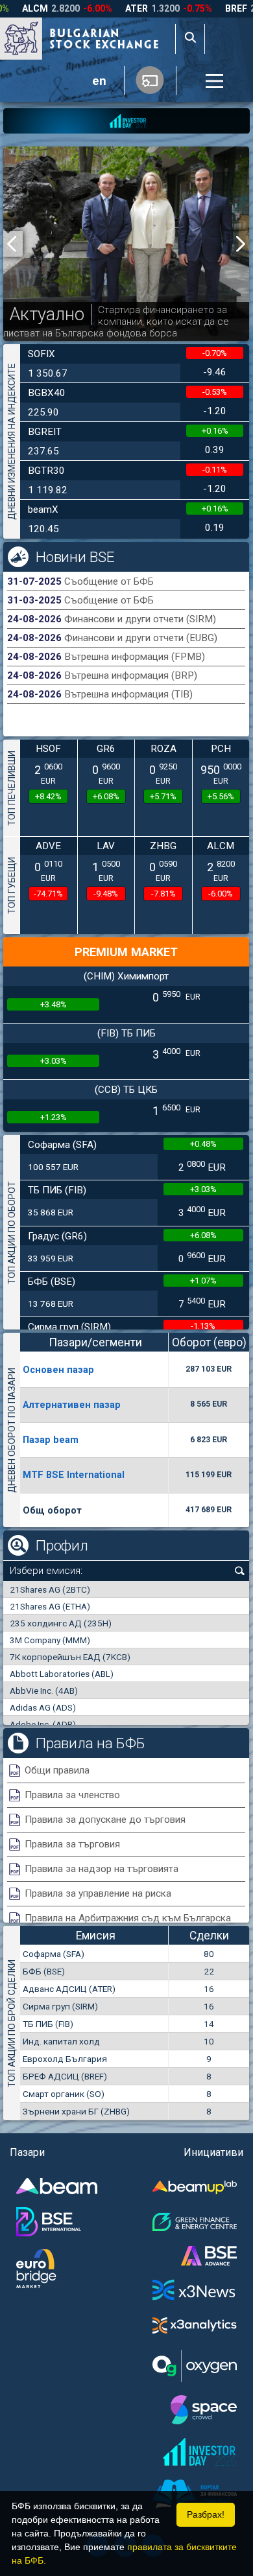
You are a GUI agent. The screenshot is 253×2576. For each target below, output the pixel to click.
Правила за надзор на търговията (102, 1869)
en (99, 81)
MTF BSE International (74, 1475)
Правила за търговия (72, 1844)
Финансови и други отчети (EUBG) (141, 638)
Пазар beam (51, 1440)
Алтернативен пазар (72, 1405)
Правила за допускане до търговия (105, 1820)
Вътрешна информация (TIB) (128, 694)
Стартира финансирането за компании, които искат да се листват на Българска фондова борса (116, 322)
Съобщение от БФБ (109, 581)
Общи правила (57, 1770)
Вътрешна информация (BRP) (131, 675)
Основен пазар (58, 1370)
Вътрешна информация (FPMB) (135, 657)
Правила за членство (72, 1795)
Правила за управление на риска (98, 1893)
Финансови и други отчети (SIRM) (140, 619)
